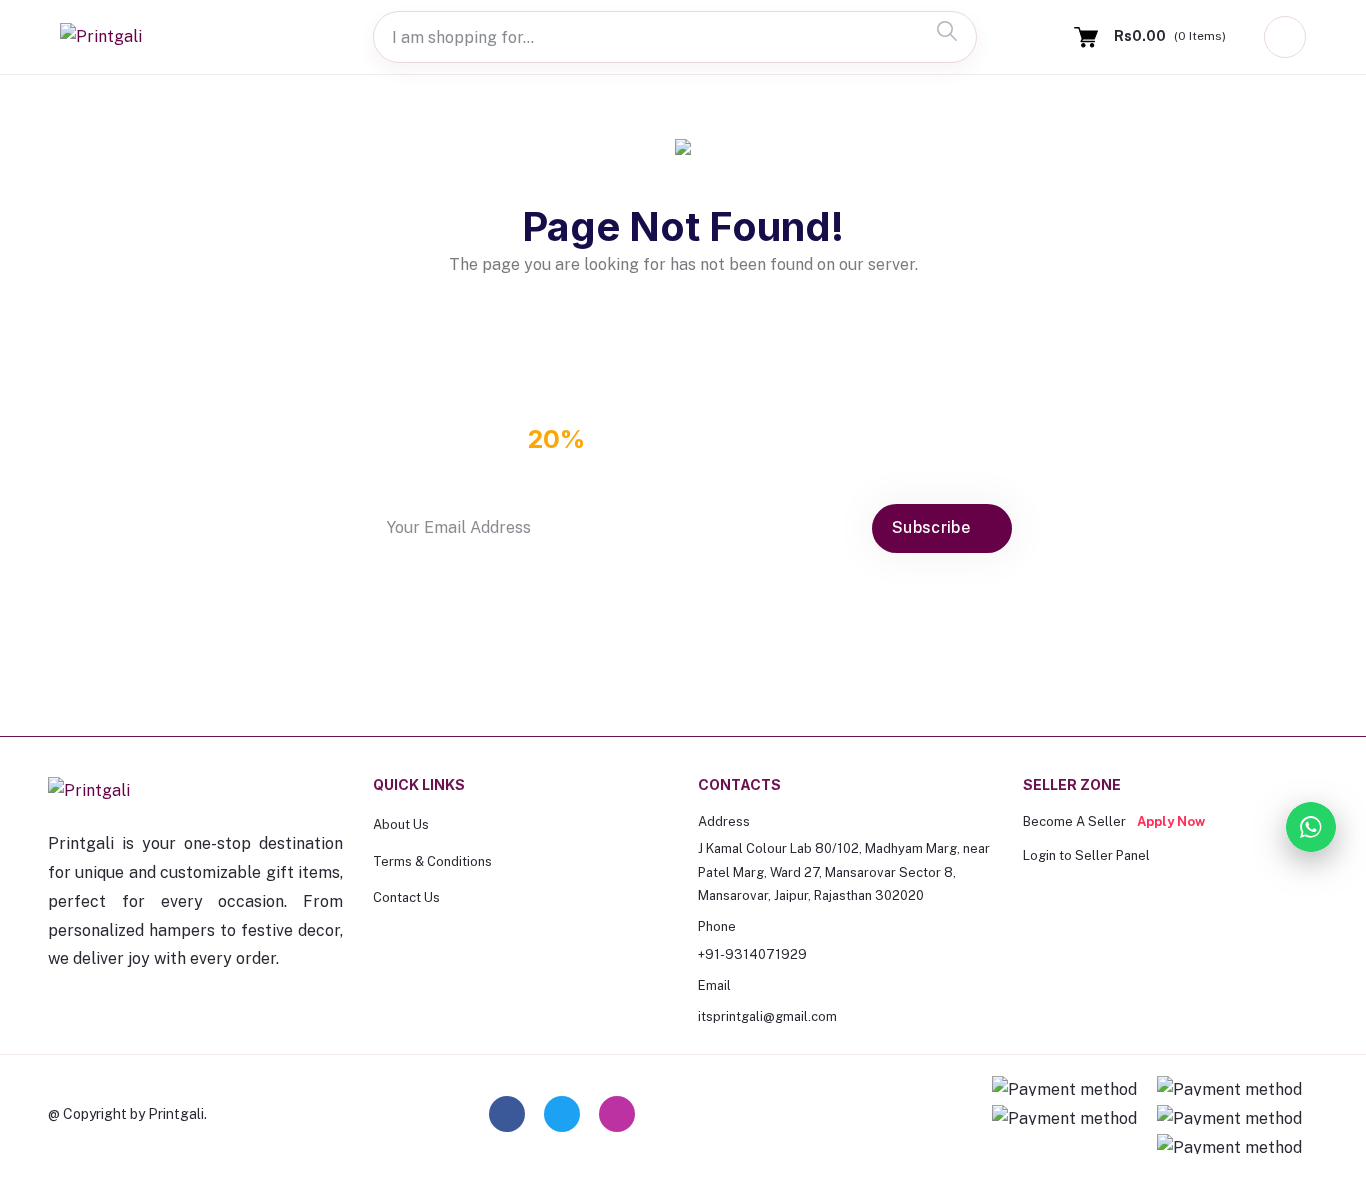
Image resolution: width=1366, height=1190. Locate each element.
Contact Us (406, 897)
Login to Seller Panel (1086, 855)
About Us (401, 824)
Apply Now (1171, 821)
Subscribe (933, 527)
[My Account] (1285, 37)
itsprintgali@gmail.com (767, 1016)
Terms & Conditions (432, 861)
